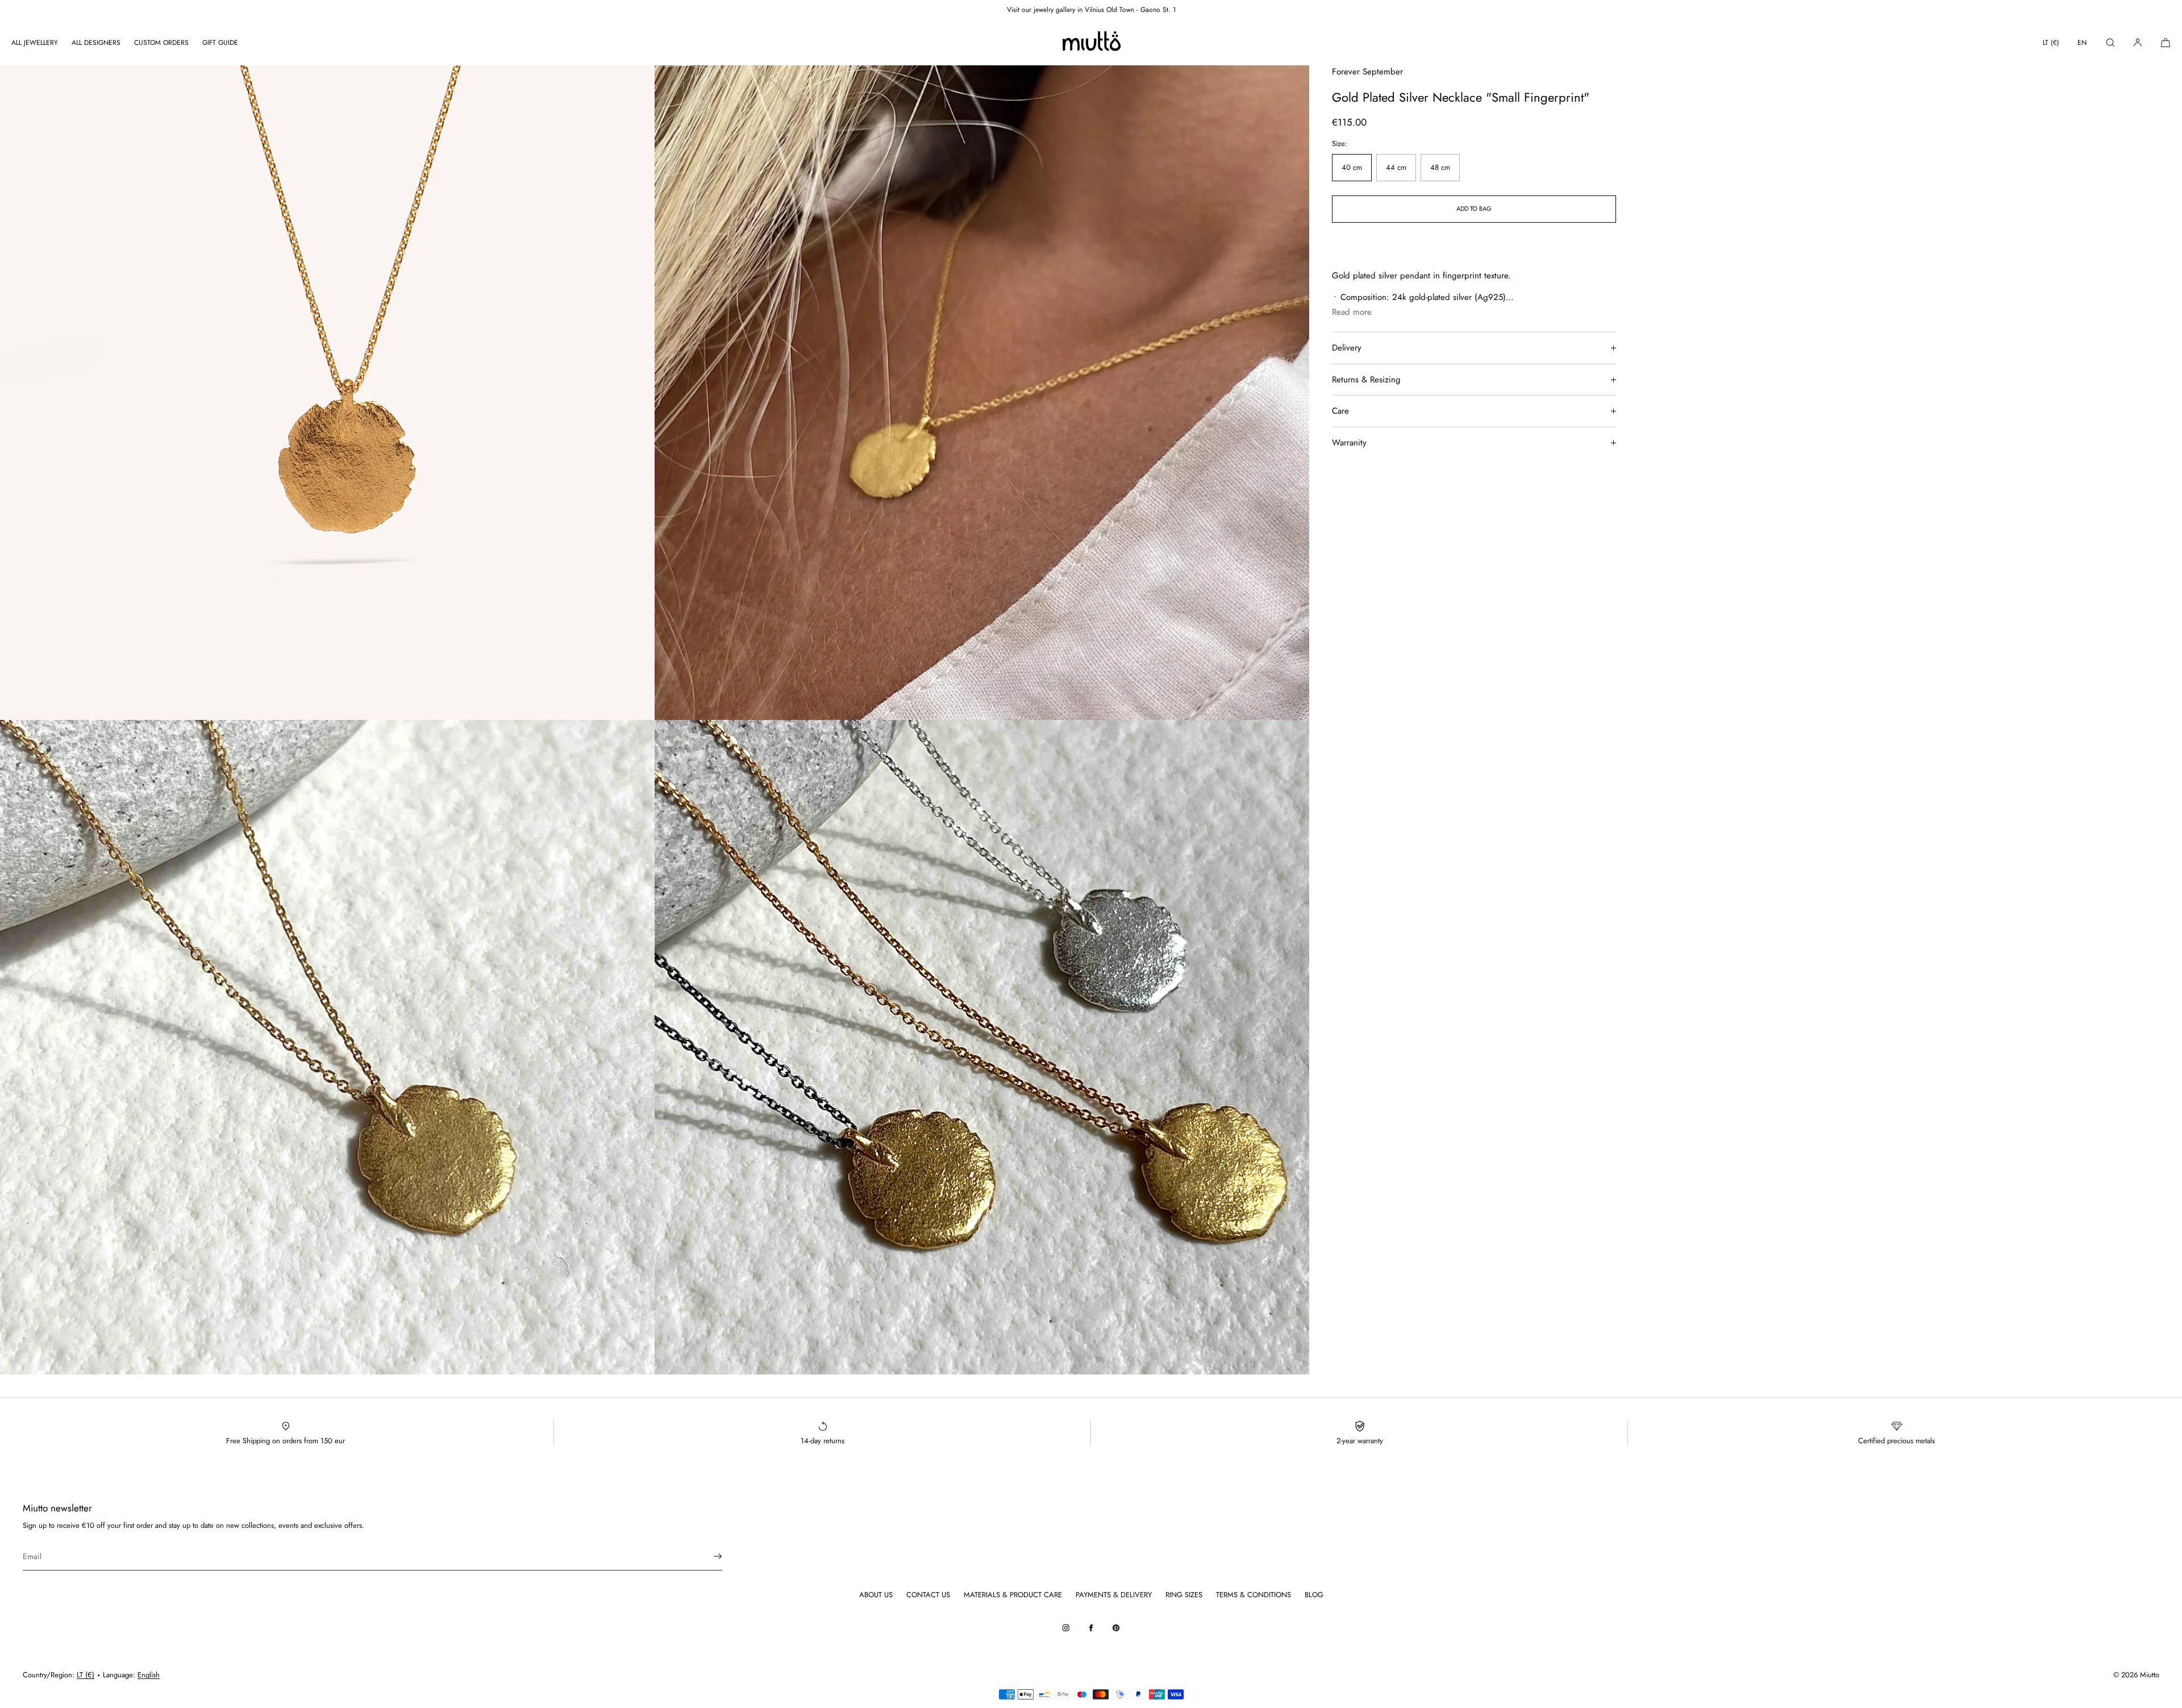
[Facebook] (1091, 1628)
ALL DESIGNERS (96, 43)
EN (2082, 43)
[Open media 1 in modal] (327, 393)
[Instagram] (1066, 1628)
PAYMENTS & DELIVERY (1114, 1595)
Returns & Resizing (1366, 380)
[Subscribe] (708, 1556)
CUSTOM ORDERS (161, 43)
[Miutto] (1091, 43)
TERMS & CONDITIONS (1254, 1595)
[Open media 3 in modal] (327, 1047)
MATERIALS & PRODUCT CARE (1013, 1595)
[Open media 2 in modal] (982, 393)
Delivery (1347, 348)
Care (1340, 411)
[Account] (2138, 42)
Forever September (1367, 72)
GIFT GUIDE (220, 43)
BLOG (1314, 1595)
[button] (2110, 42)
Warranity (1349, 443)
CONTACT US (928, 1595)
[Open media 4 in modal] (982, 1047)
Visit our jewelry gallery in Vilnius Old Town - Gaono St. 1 (1091, 10)
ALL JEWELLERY (35, 43)
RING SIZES (1184, 1595)
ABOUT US (876, 1595)
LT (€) (2051, 43)
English (149, 1675)
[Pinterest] (1116, 1628)
